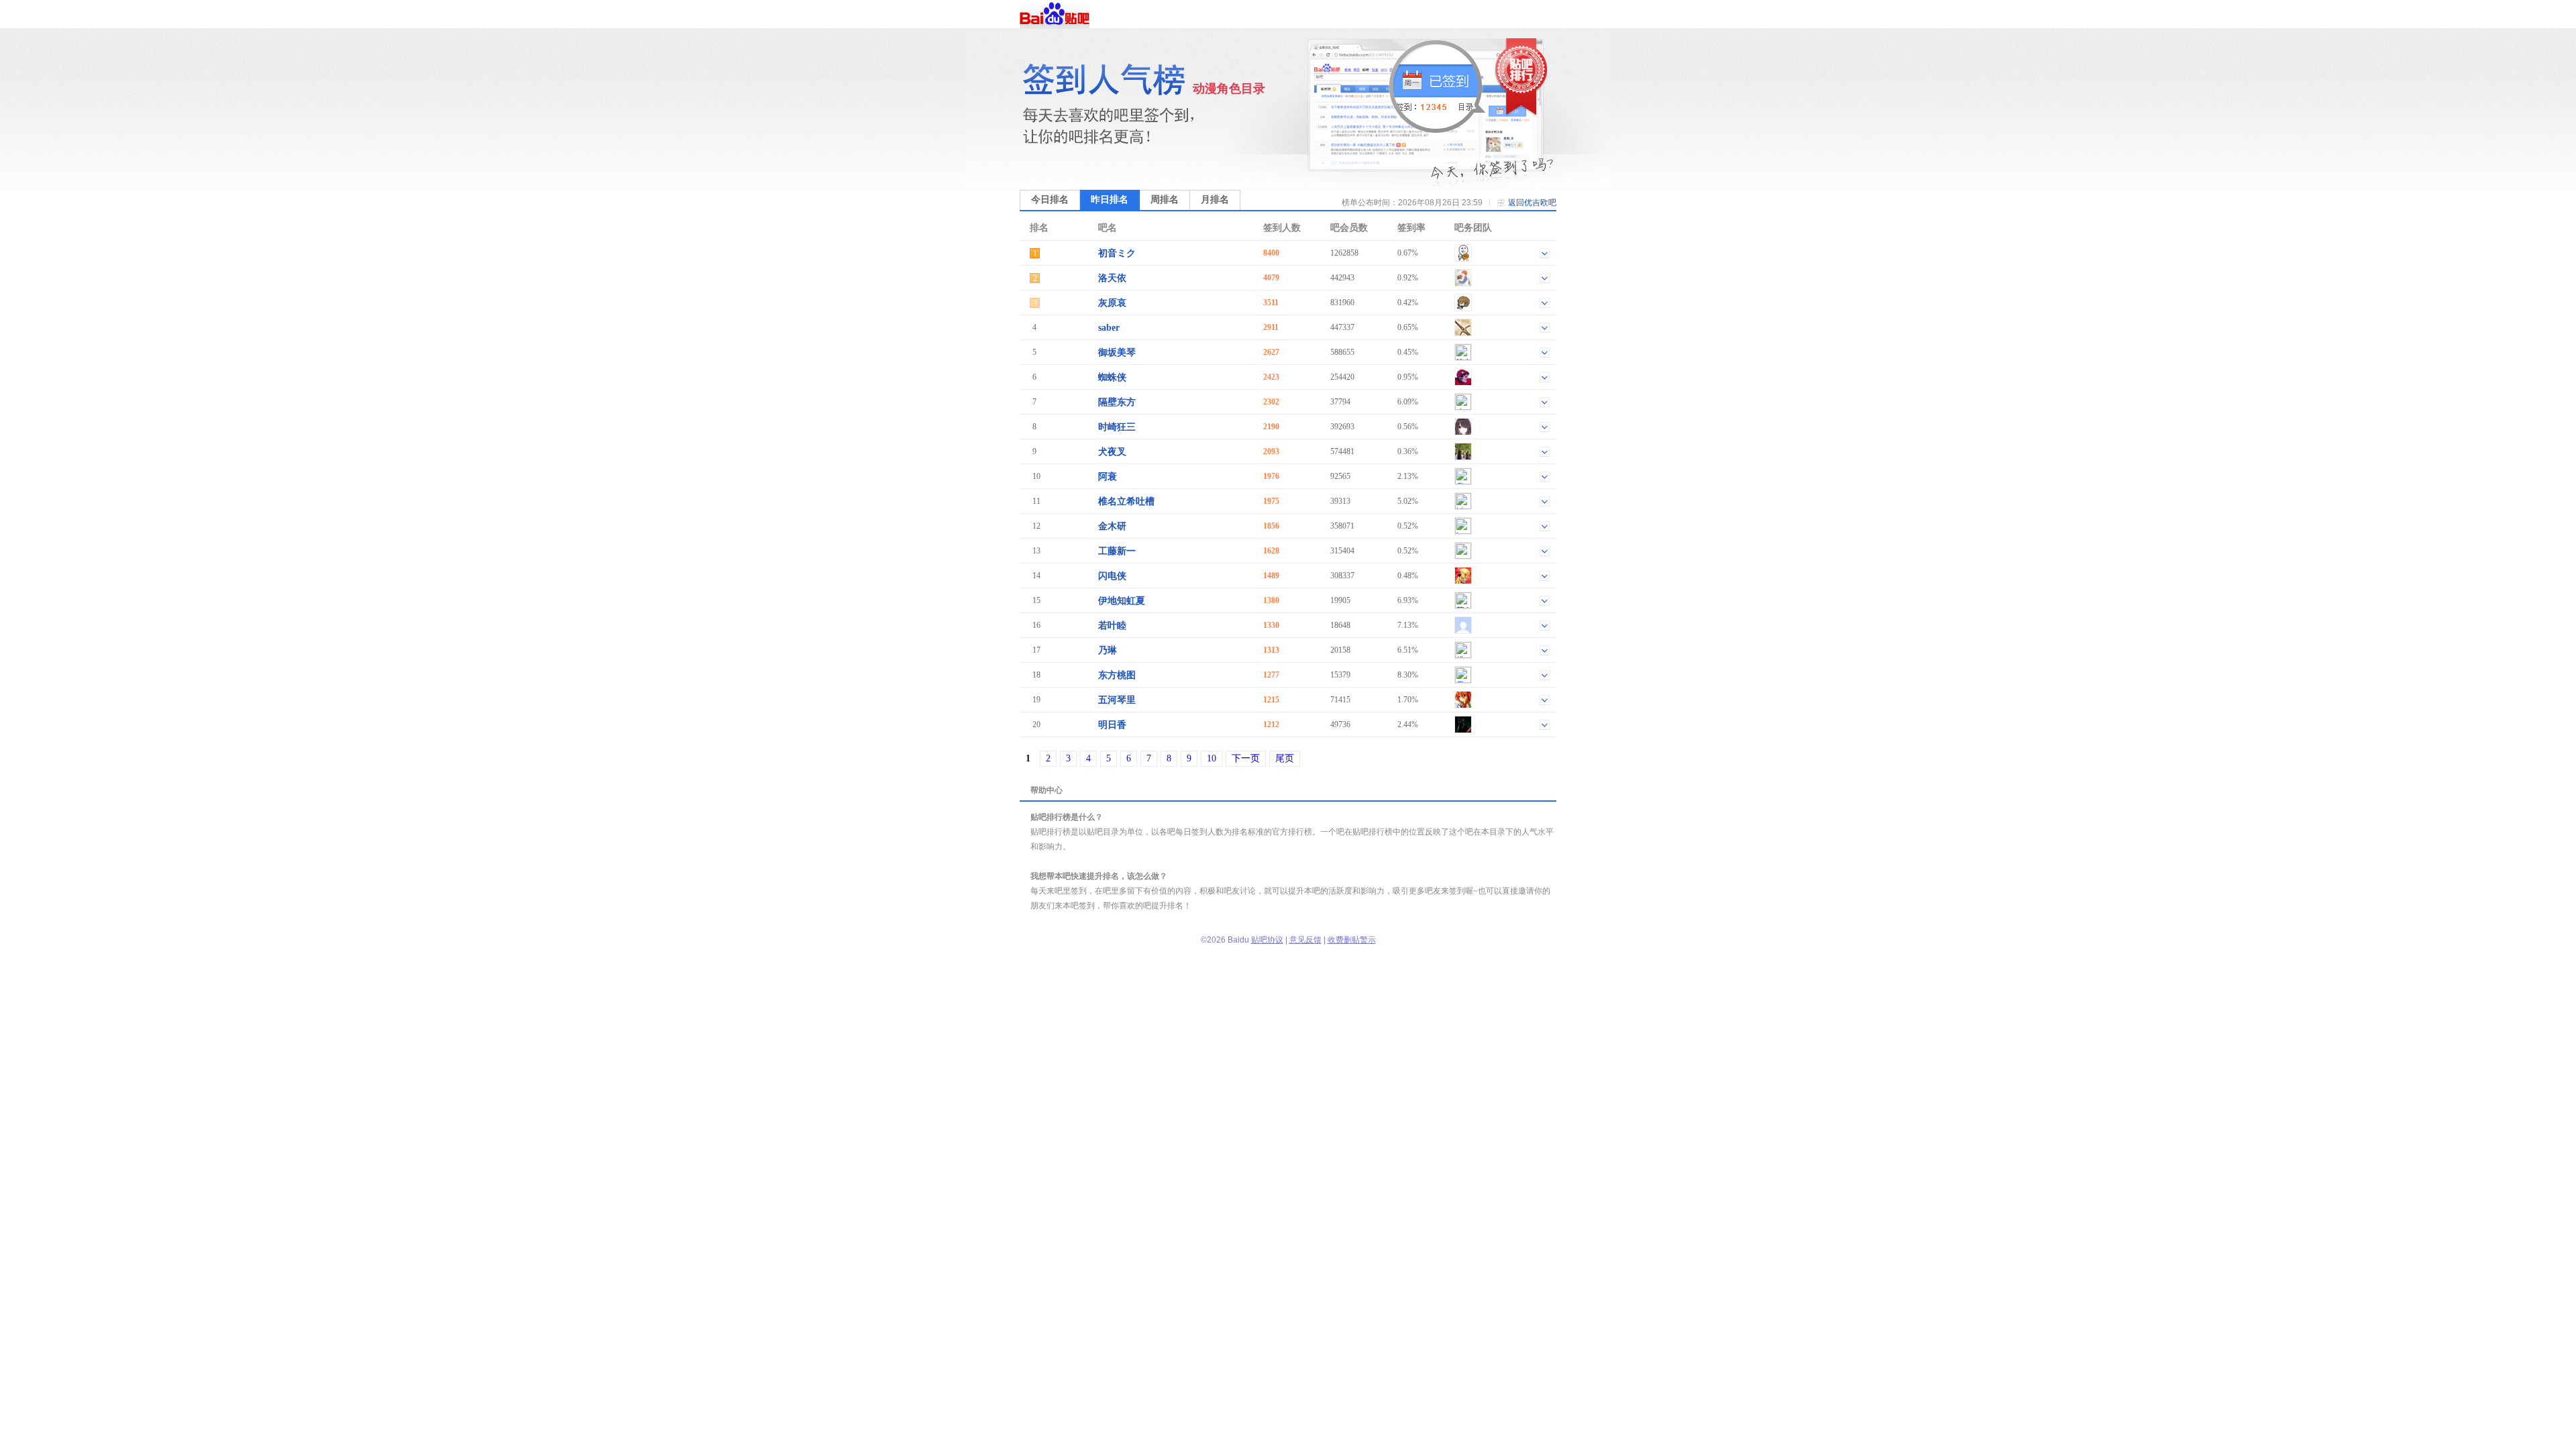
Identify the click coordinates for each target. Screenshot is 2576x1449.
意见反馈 (1305, 940)
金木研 (1112, 526)
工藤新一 (1117, 551)
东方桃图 (1117, 675)
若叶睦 (1112, 626)
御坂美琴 (1117, 353)
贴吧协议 (1267, 940)
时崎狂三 (1117, 427)
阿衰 (1108, 477)
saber (1109, 328)
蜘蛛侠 (1112, 377)
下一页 (1246, 758)
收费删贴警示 (1352, 940)
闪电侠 (1112, 576)
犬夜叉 (1112, 452)
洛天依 (1112, 278)
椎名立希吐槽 (1126, 501)
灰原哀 (1112, 303)
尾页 (1285, 758)
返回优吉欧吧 (1532, 203)
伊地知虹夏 (1122, 601)
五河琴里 (1117, 700)
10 (1212, 758)
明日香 (1112, 725)
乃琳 (1108, 650)
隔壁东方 (1117, 402)
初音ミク (1117, 253)
